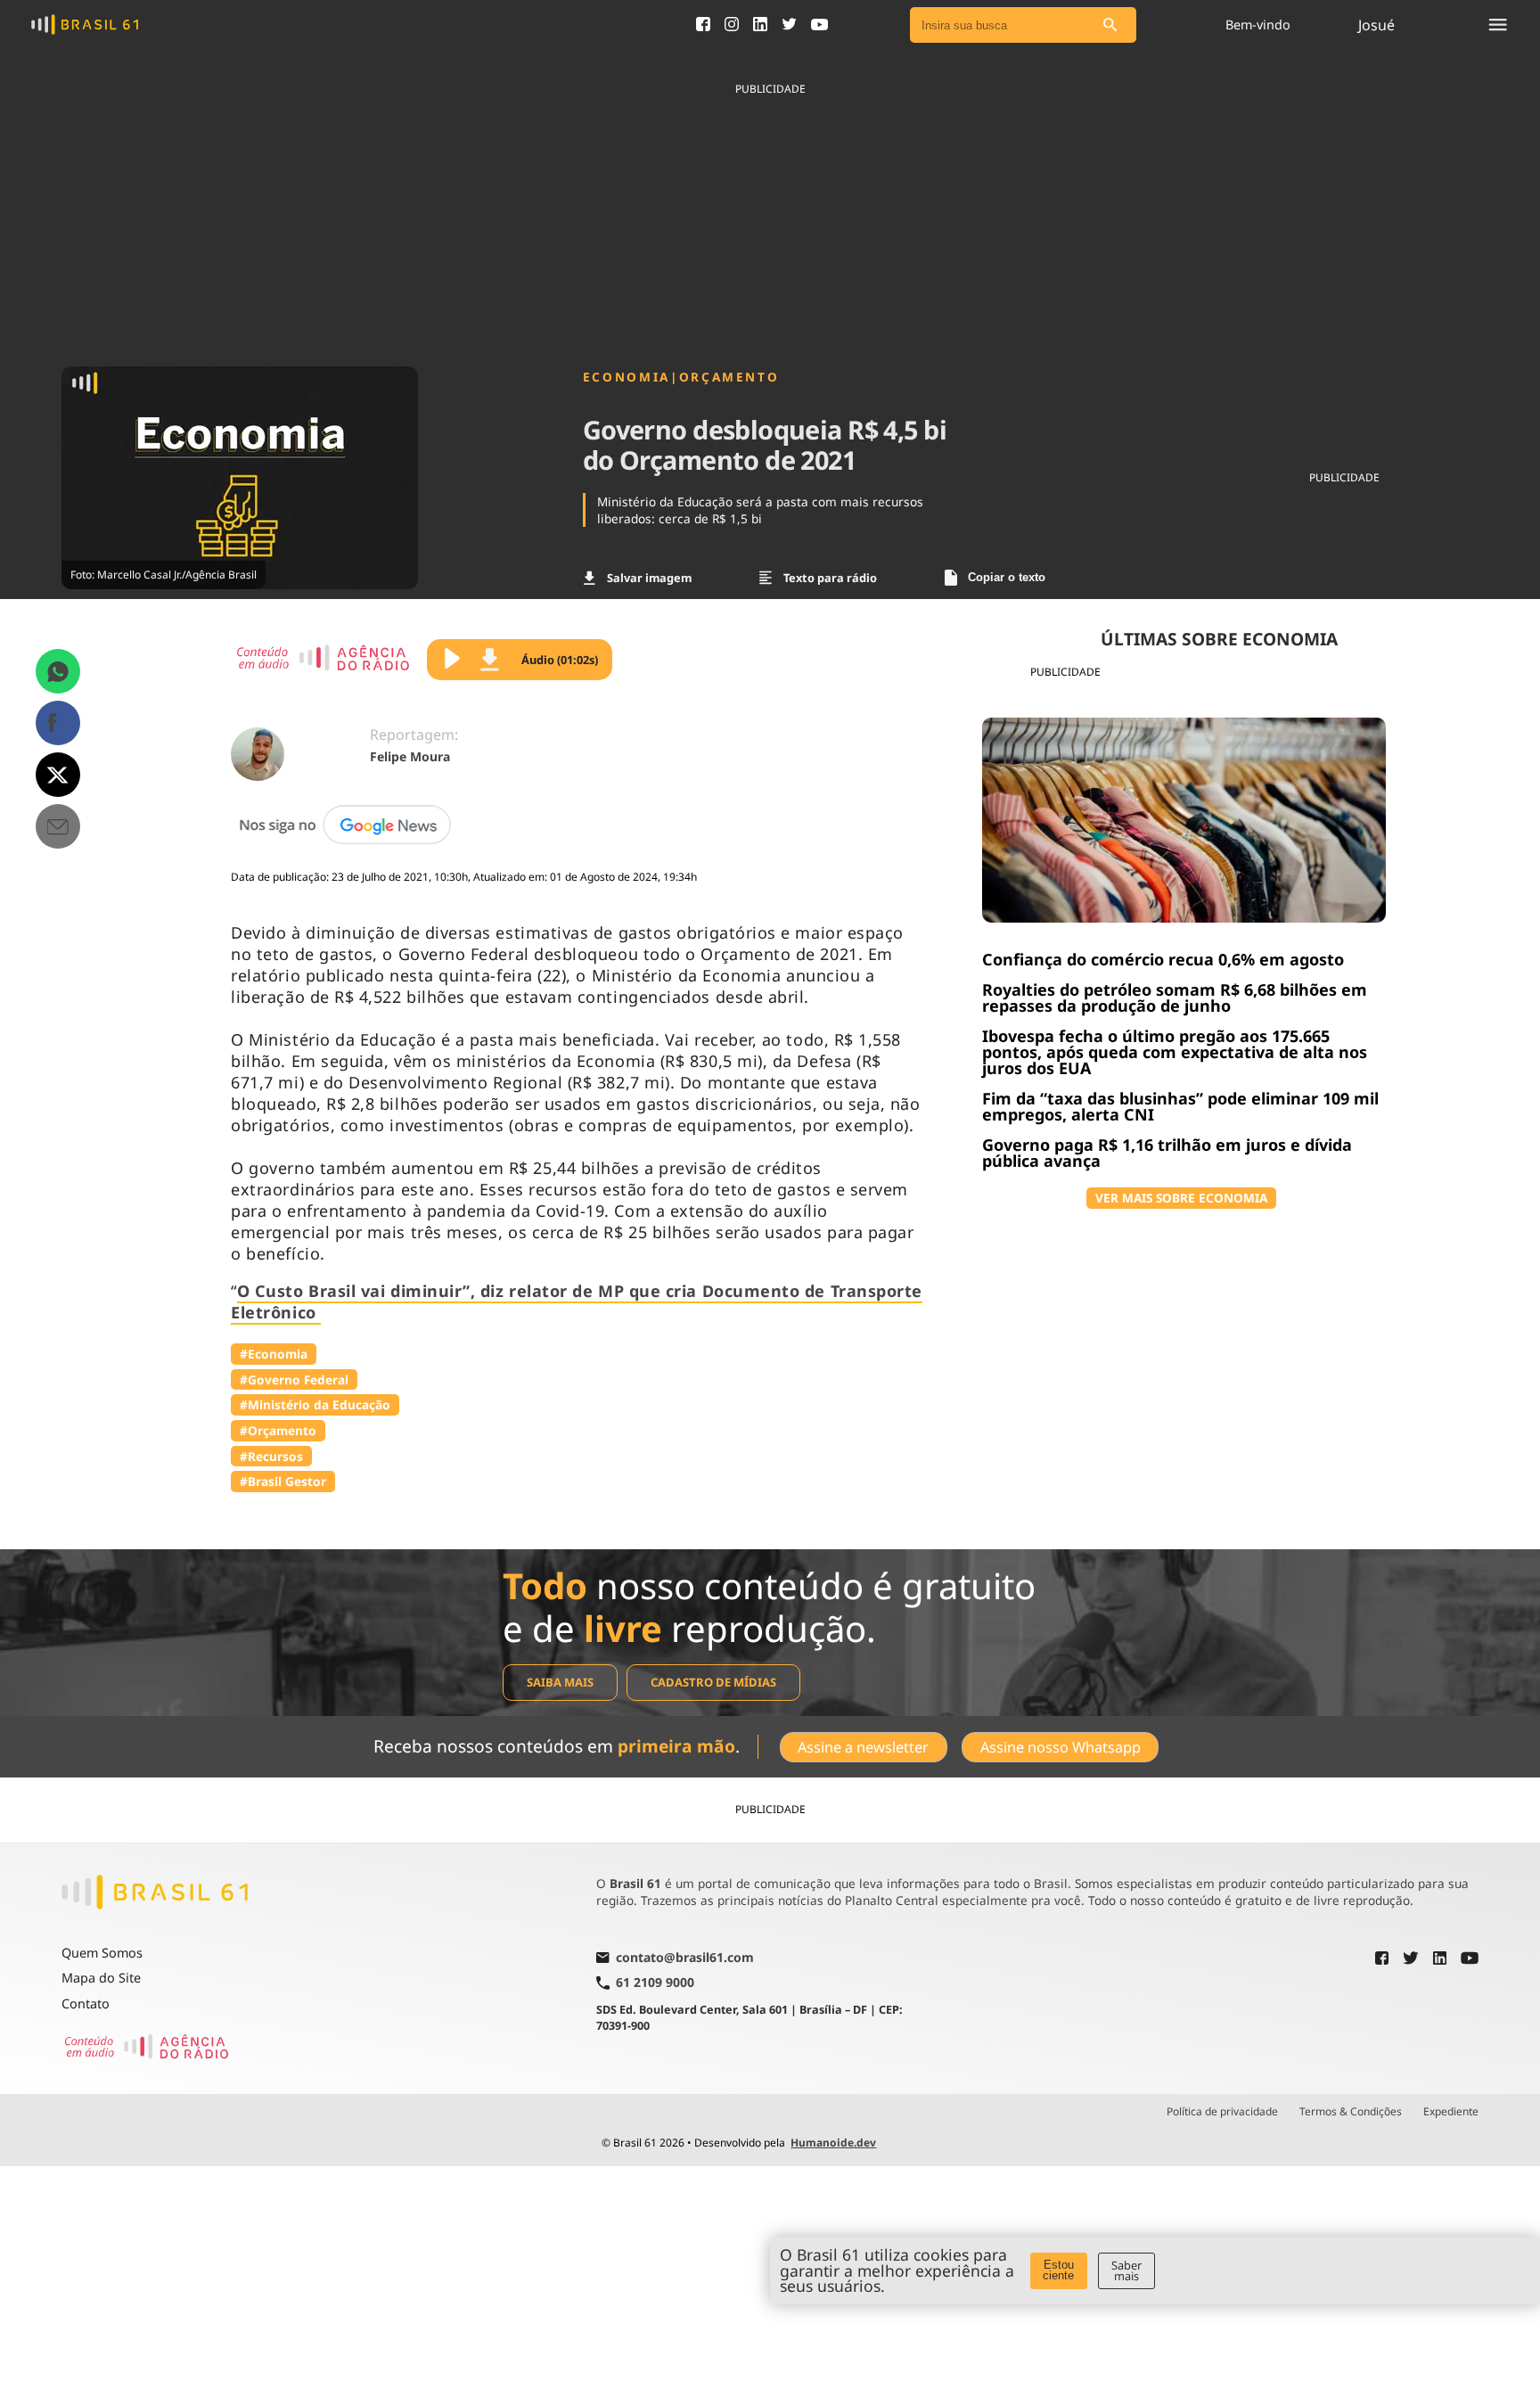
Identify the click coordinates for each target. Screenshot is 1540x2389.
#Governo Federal (294, 1379)
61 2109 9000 (655, 1983)
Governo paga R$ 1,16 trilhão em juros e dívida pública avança (1167, 1153)
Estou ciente (1058, 2270)
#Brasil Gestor (283, 1481)
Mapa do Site (101, 1978)
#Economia (274, 1354)
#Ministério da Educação (315, 1404)
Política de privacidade (1222, 2112)
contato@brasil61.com (685, 1958)
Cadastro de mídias (713, 1682)
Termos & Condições (1351, 2112)
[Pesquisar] (1110, 25)
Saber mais (1126, 2271)
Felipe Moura (410, 756)
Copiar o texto (1007, 577)
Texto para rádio (830, 578)
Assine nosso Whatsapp (1061, 1747)
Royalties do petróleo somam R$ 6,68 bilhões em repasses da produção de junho (1175, 997)
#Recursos (271, 1456)
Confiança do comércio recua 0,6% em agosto (1163, 959)
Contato (86, 2003)
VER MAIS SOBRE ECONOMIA (1181, 1198)
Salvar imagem (649, 578)
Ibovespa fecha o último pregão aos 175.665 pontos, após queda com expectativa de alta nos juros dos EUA (1175, 1052)
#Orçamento (278, 1430)
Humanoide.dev (833, 2143)
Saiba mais (560, 1682)
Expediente (1451, 2112)
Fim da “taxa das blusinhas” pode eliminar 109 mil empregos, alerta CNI (1180, 1106)
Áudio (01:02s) (560, 660)
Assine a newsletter (863, 1747)
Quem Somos (102, 1953)
